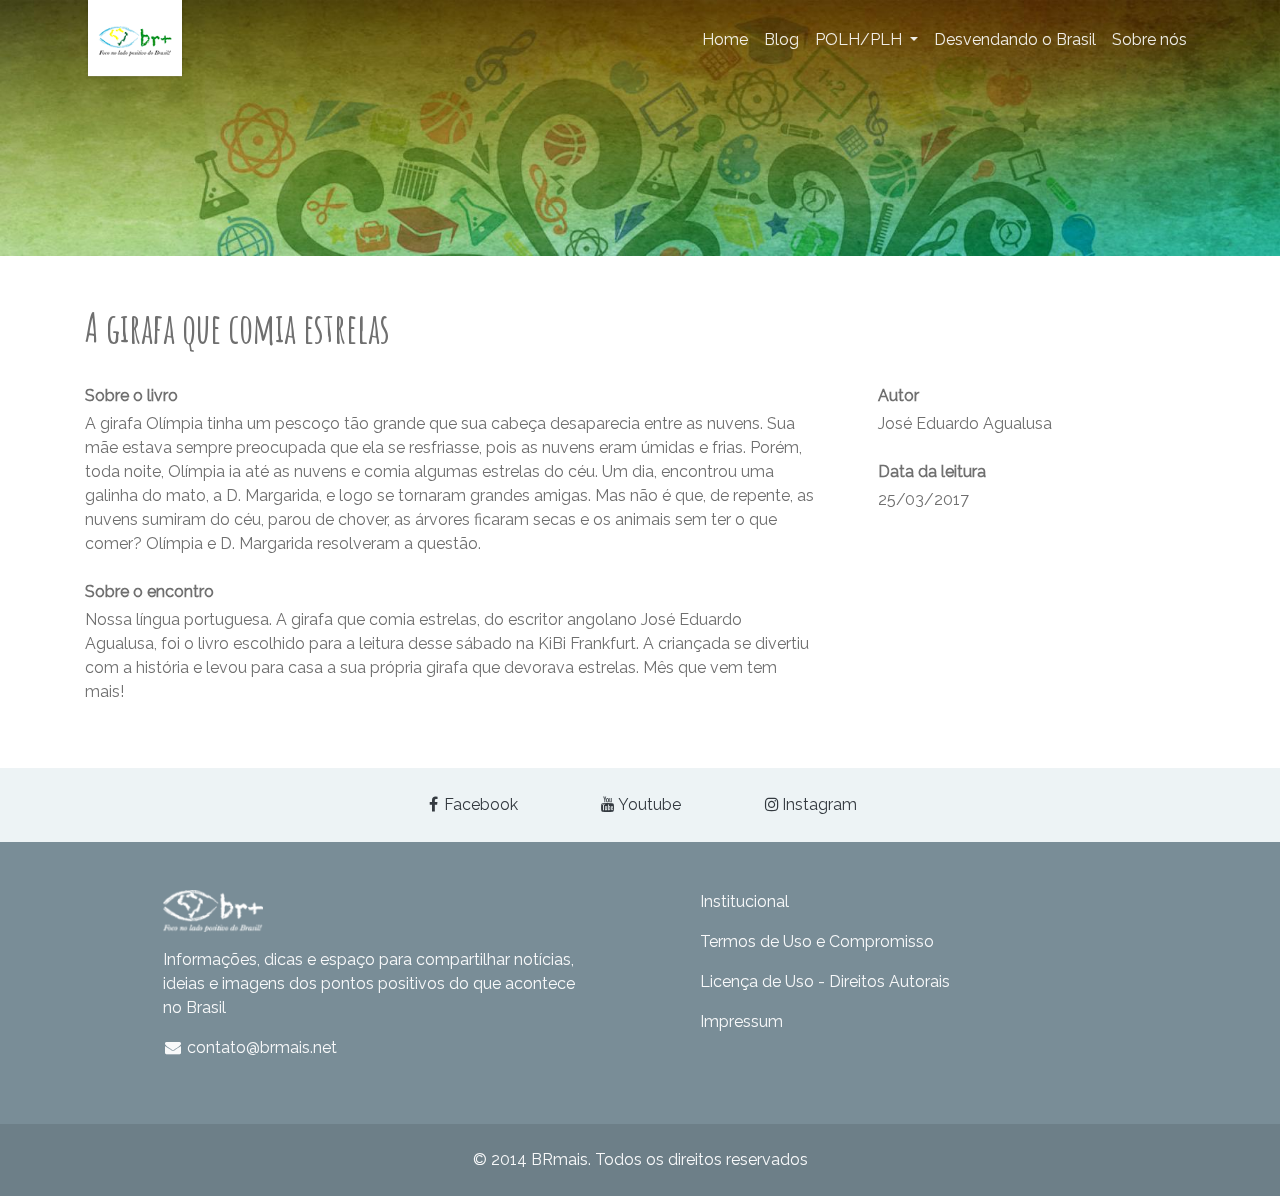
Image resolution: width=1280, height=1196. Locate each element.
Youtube (649, 804)
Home (725, 39)
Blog (781, 39)
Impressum (741, 1021)
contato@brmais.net (260, 1047)
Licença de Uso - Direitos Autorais (825, 981)
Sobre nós (1149, 39)
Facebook (481, 804)
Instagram (819, 804)
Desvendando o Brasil (1015, 39)
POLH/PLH (860, 39)
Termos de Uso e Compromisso (817, 941)
